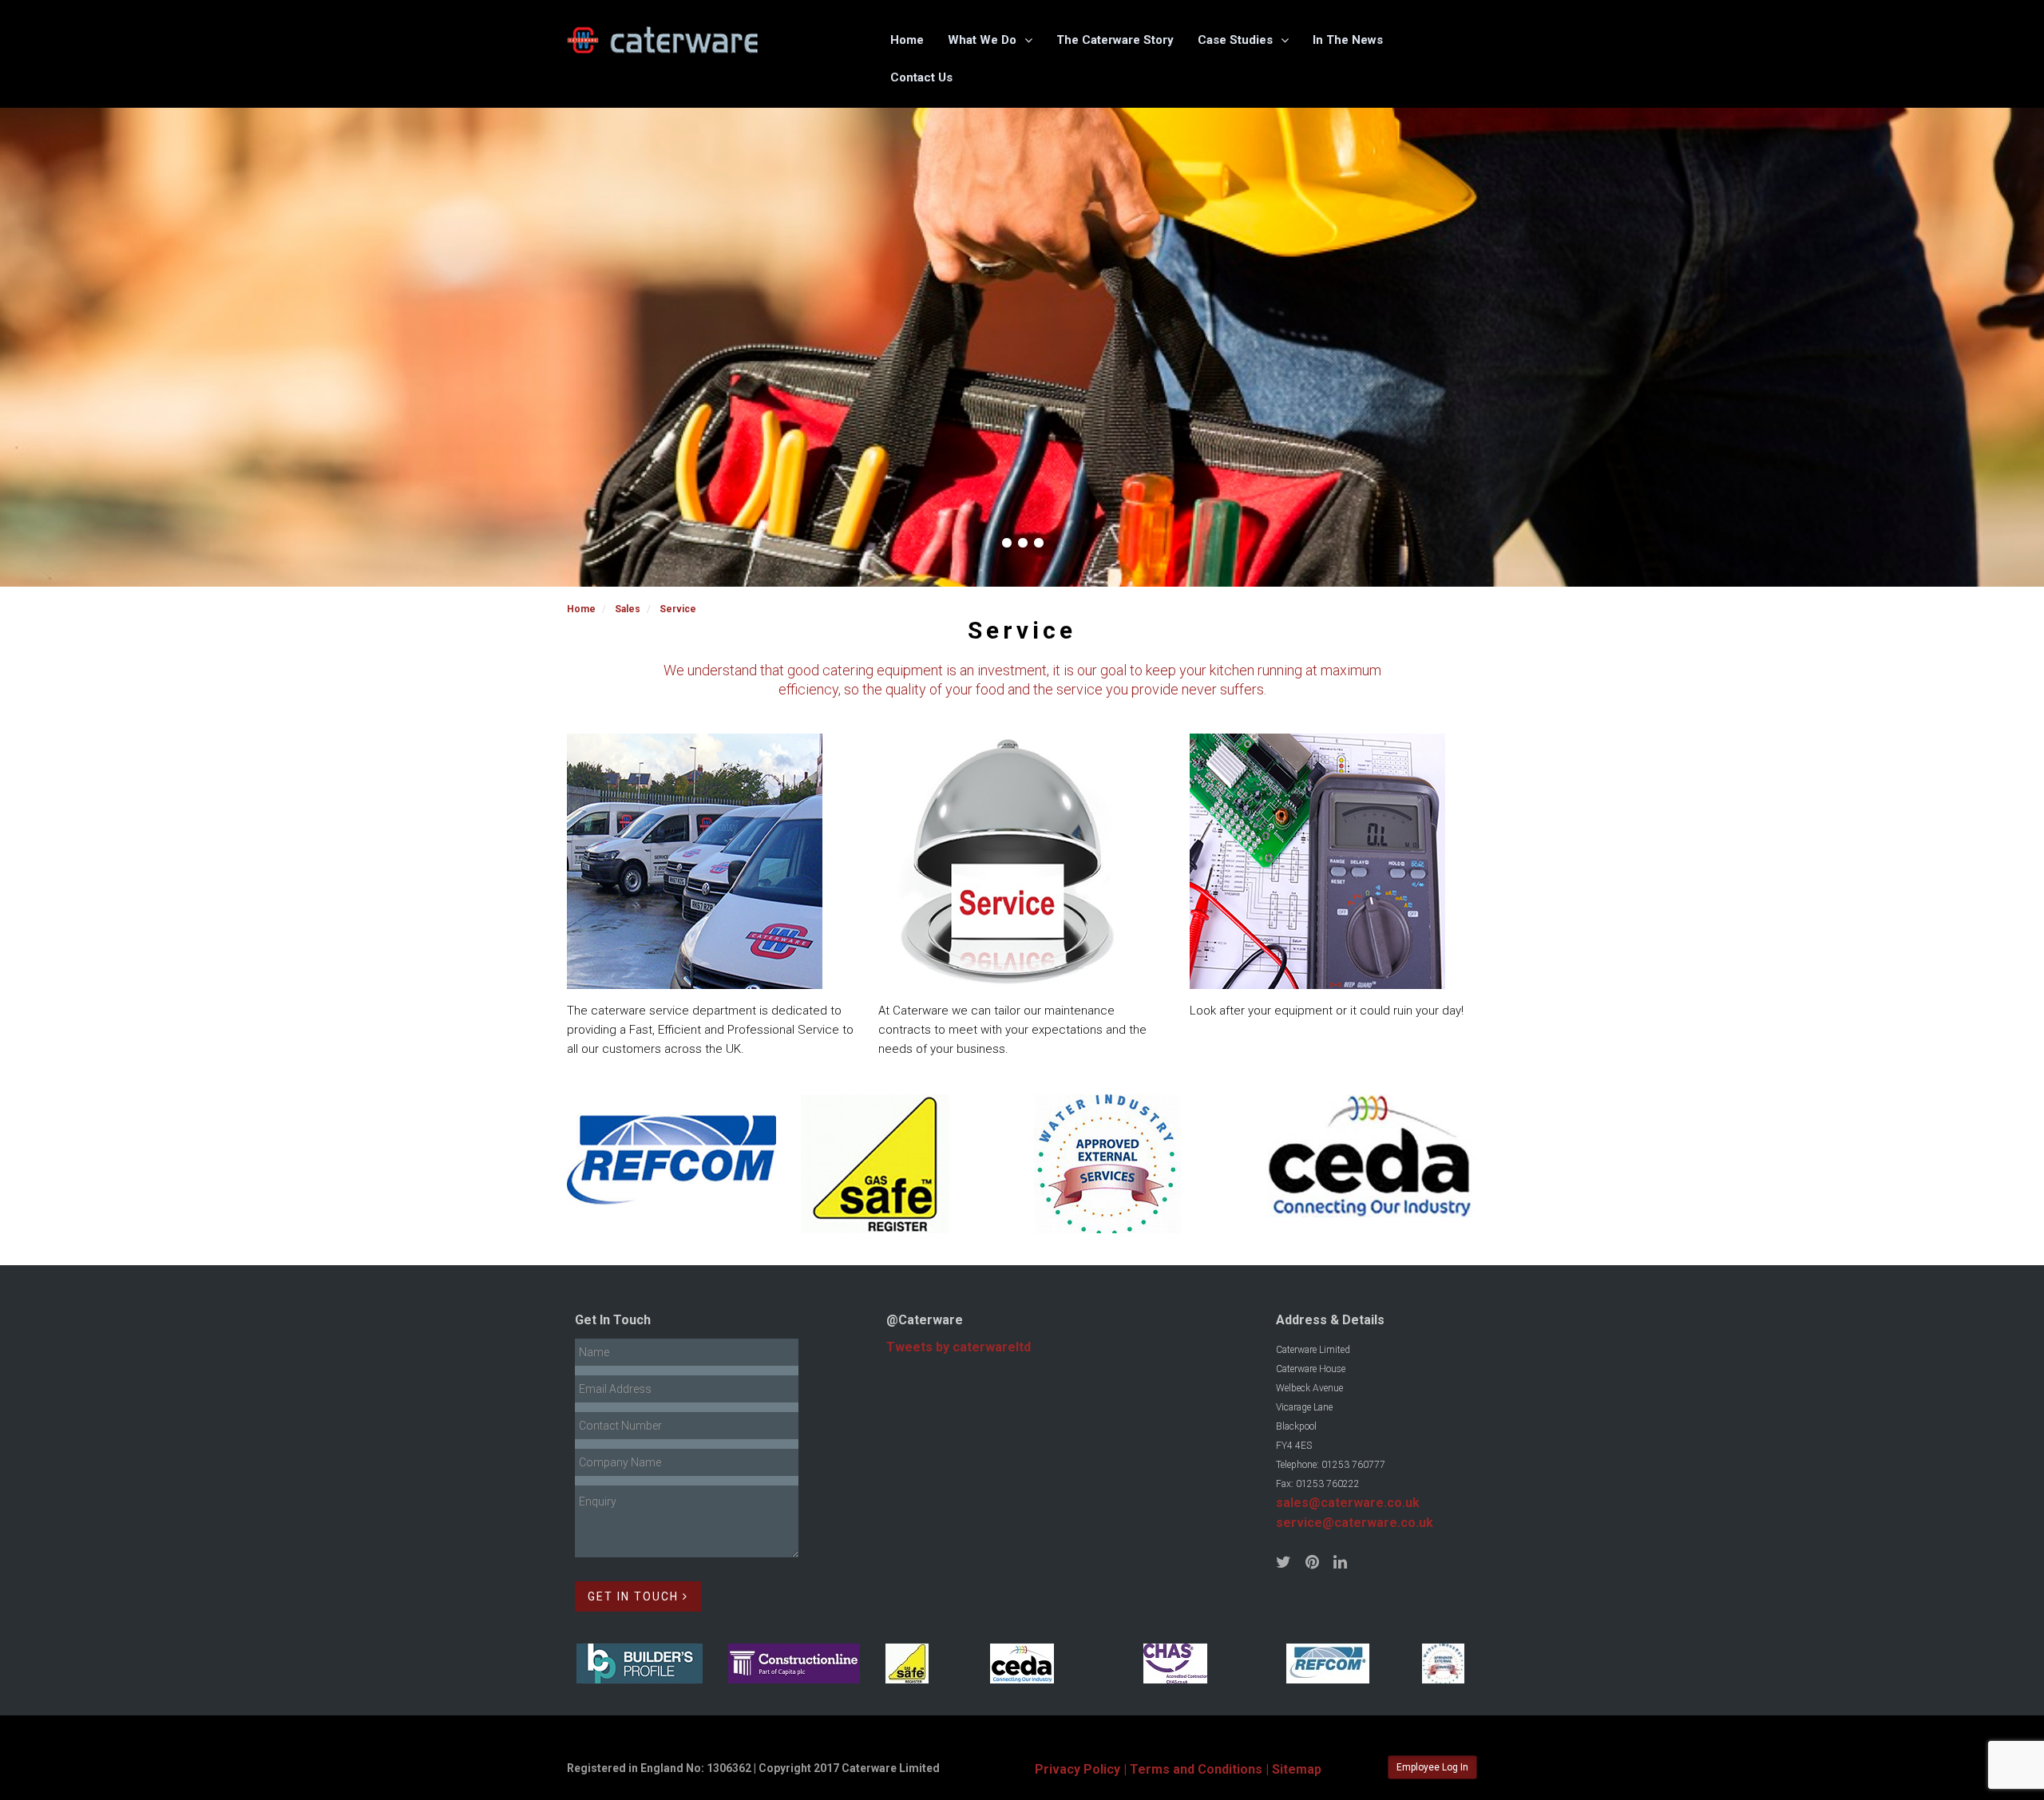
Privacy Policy (1077, 1769)
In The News (1348, 40)
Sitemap (1297, 1769)
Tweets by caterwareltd (959, 1347)
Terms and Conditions (1196, 1769)
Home (907, 40)
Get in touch (635, 1596)
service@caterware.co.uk (1355, 1523)
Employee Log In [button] (1432, 1767)
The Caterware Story (1115, 40)
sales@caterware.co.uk (1348, 1503)
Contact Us (921, 77)
